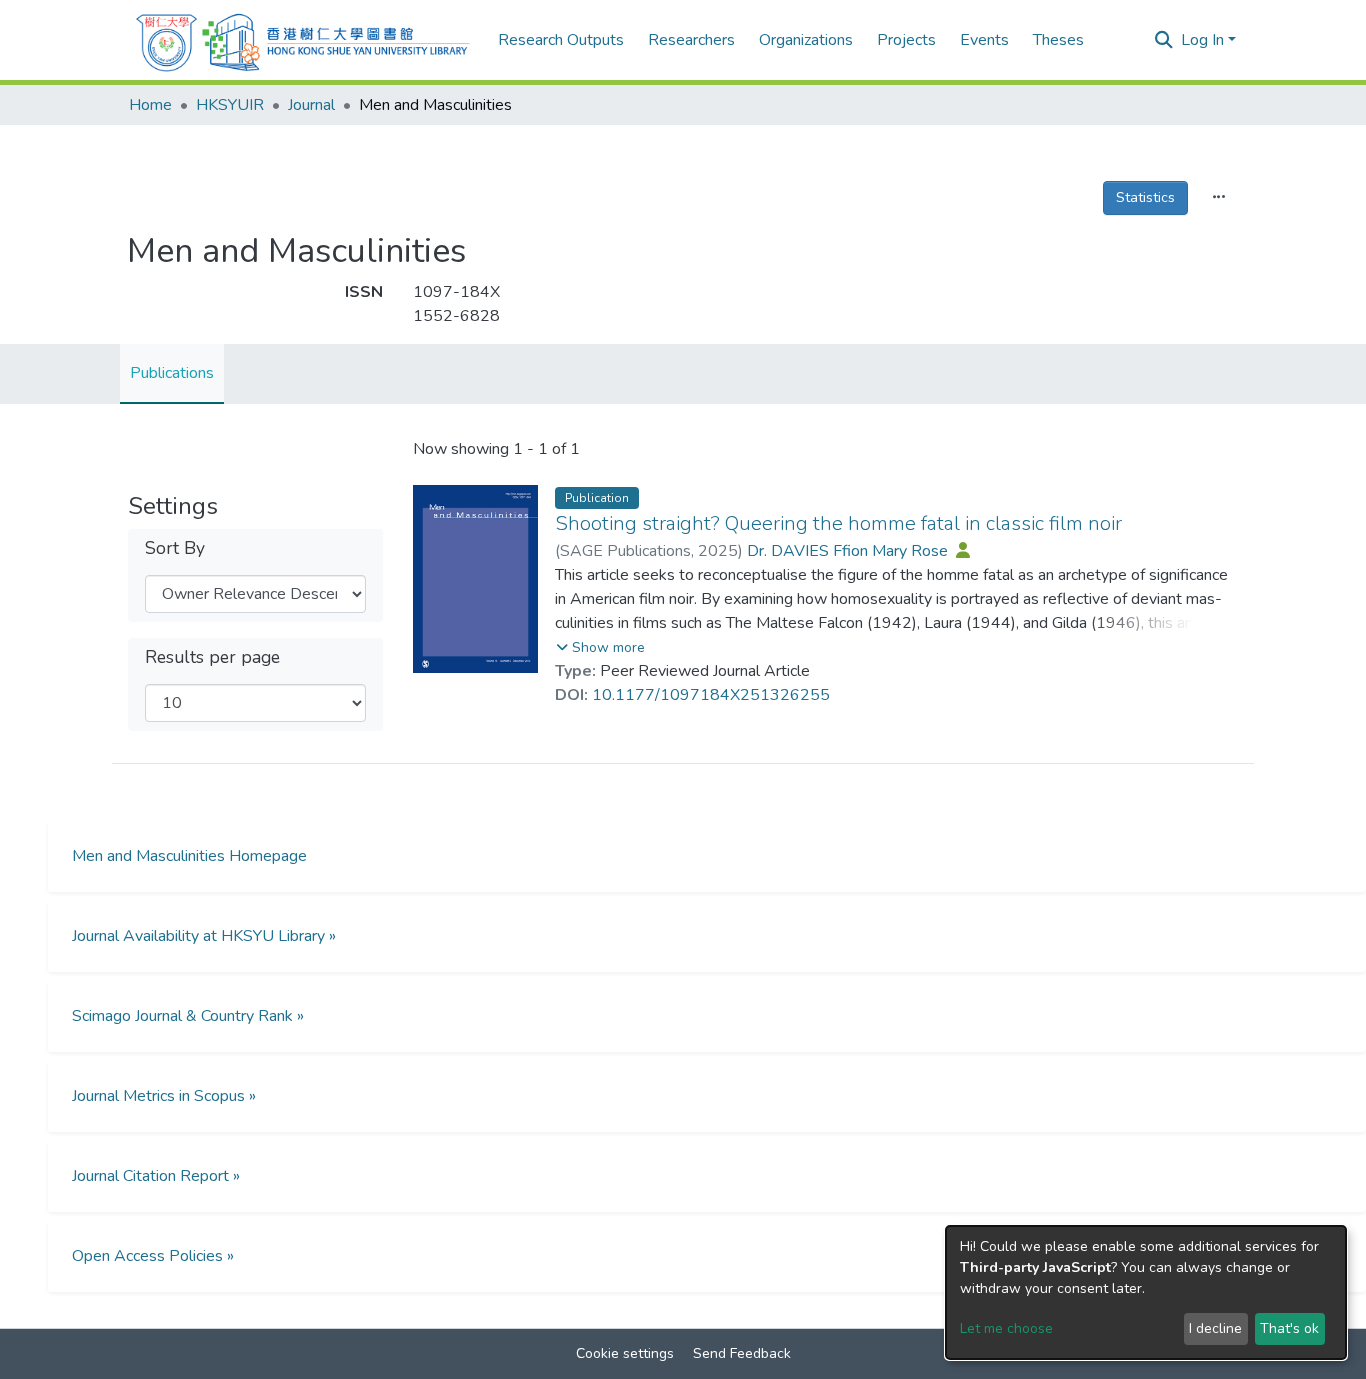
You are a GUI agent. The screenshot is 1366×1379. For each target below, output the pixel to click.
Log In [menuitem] (1202, 40)
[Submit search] (1164, 41)
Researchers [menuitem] (691, 40)
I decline (1215, 1328)
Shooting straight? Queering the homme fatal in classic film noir (838, 523)
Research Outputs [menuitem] (561, 40)
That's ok (1289, 1328)
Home (150, 105)
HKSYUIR (230, 105)
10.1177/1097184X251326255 (711, 695)
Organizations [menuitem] (806, 40)
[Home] (303, 40)
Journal (311, 105)
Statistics (1145, 197)
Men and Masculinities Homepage (189, 856)
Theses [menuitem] (1058, 40)
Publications (172, 373)
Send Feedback (742, 1353)
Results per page (212, 657)
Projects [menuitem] (906, 40)
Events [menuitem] (984, 40)
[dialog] (1146, 1292)
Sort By (175, 548)
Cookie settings (625, 1353)
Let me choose (1006, 1328)
